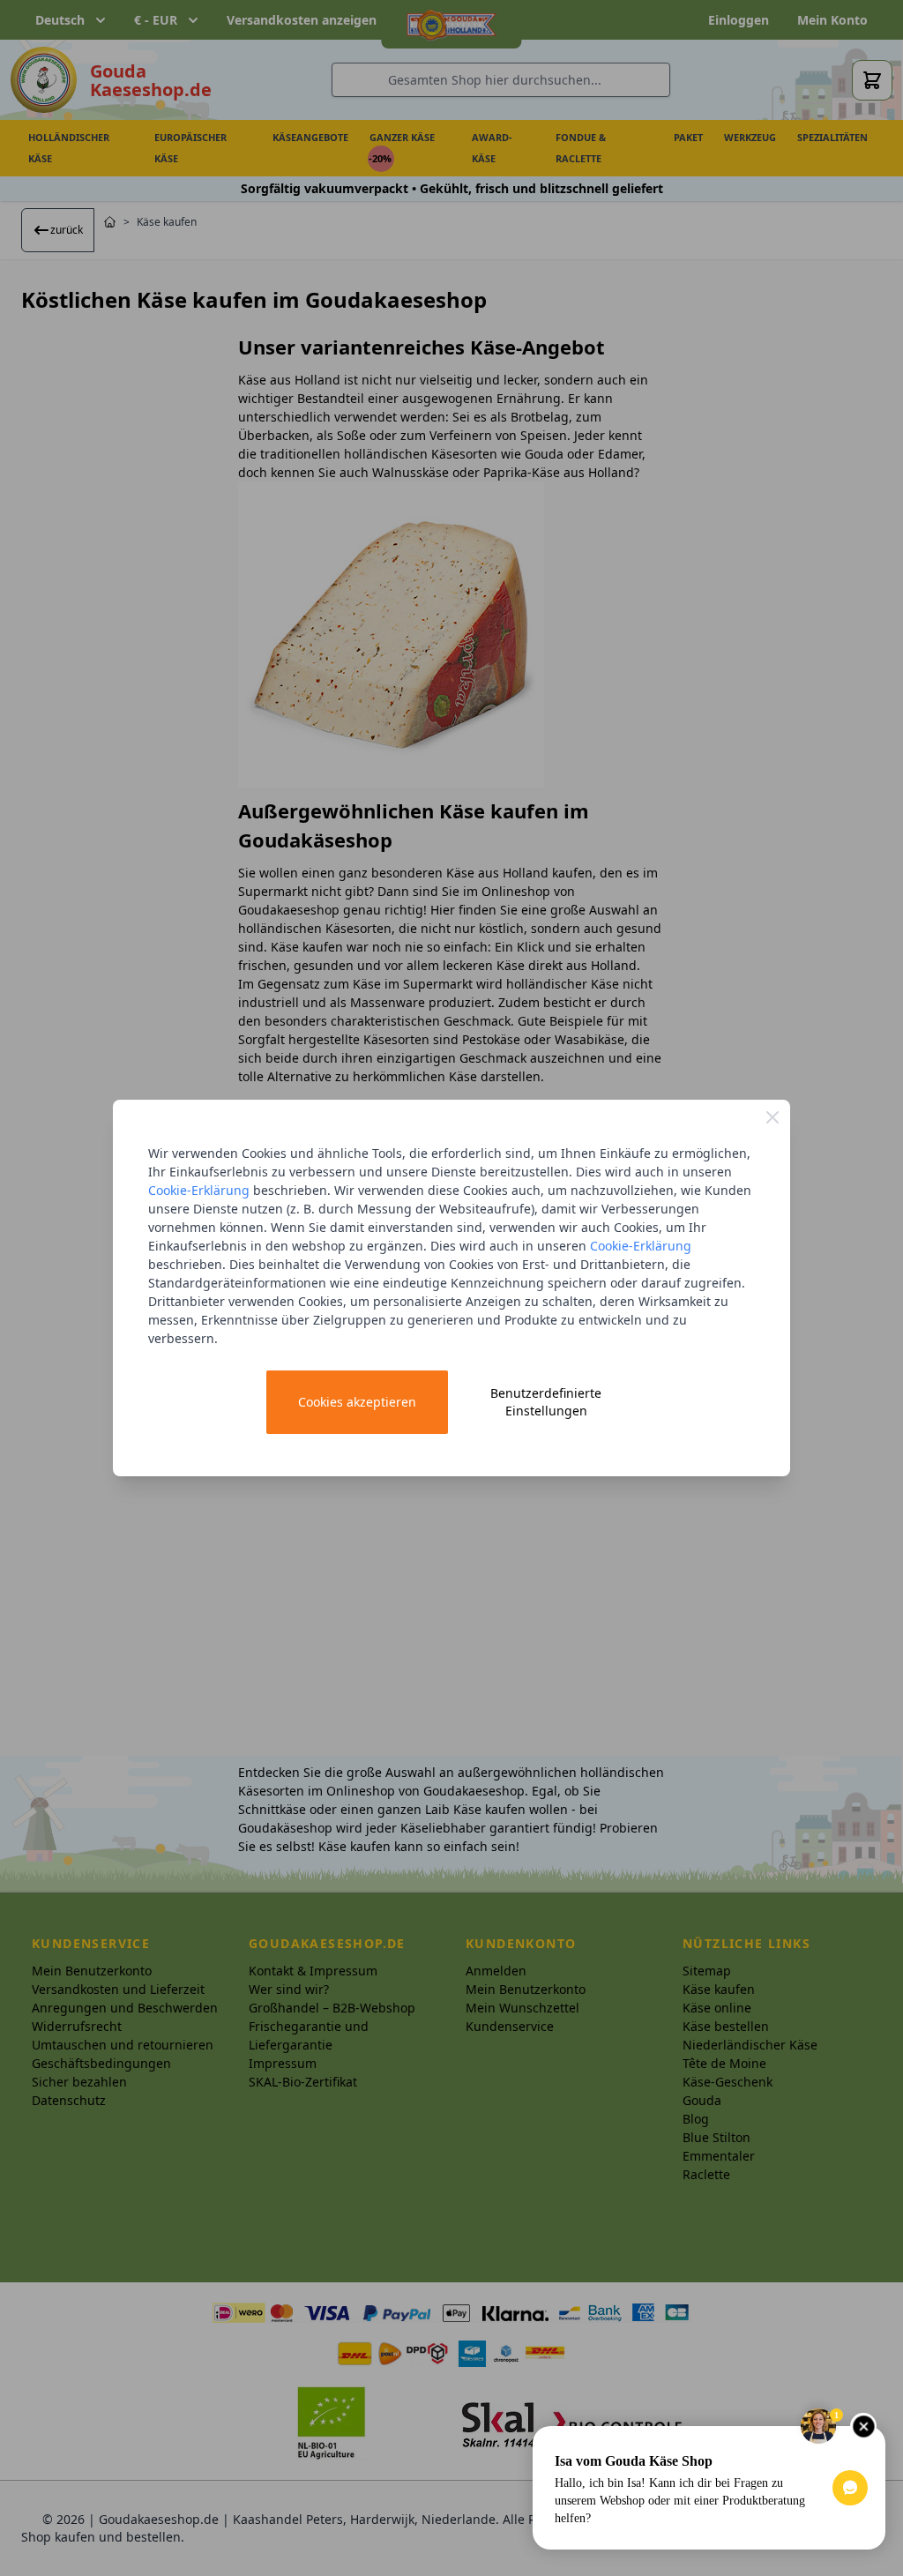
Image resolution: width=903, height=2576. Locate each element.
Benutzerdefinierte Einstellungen (546, 1402)
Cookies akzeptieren (357, 1402)
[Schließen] (772, 1117)
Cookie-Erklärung (199, 1190)
